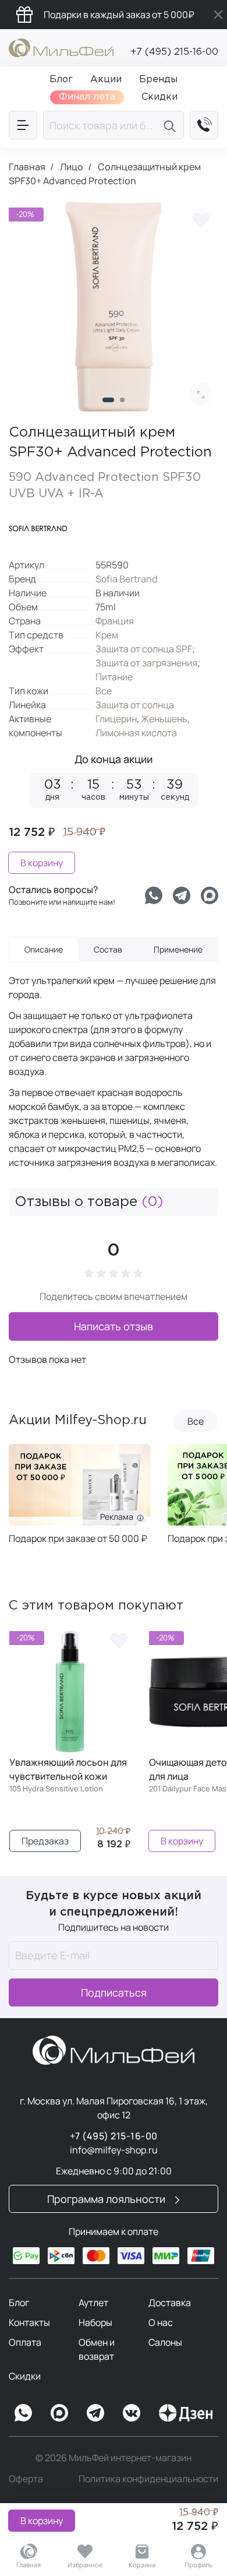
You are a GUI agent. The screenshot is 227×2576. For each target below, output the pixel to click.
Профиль (198, 2565)
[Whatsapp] (154, 895)
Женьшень (164, 719)
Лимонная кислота (136, 733)
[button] (108, 400)
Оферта (26, 2479)
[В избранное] (201, 219)
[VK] (132, 2413)
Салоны (165, 2342)
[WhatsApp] (23, 2413)
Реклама (27, 1517)
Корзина (142, 2565)
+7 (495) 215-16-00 (174, 52)
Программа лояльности (107, 2199)
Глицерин (116, 719)
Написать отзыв (114, 1326)
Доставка (170, 2303)
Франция (115, 621)
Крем (107, 635)
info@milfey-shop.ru (114, 2150)
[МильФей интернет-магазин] (61, 47)
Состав (108, 949)
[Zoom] (201, 394)
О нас (161, 2322)
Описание (44, 949)
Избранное (85, 2565)
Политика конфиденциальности (148, 2479)
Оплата (25, 2342)
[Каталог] (23, 125)
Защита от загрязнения (146, 663)
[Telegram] (182, 895)
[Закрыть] (218, 15)
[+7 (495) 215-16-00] (204, 125)
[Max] (59, 2413)
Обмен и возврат (97, 2349)
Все (104, 691)
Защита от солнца (135, 705)
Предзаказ (45, 1841)
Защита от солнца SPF (144, 649)
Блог (19, 2303)
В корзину (42, 2521)
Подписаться (114, 1992)
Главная (29, 2565)
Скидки (25, 2376)
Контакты (29, 2322)
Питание (114, 677)
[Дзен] (186, 2413)
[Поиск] (171, 125)
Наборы (95, 2322)
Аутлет (93, 2303)
